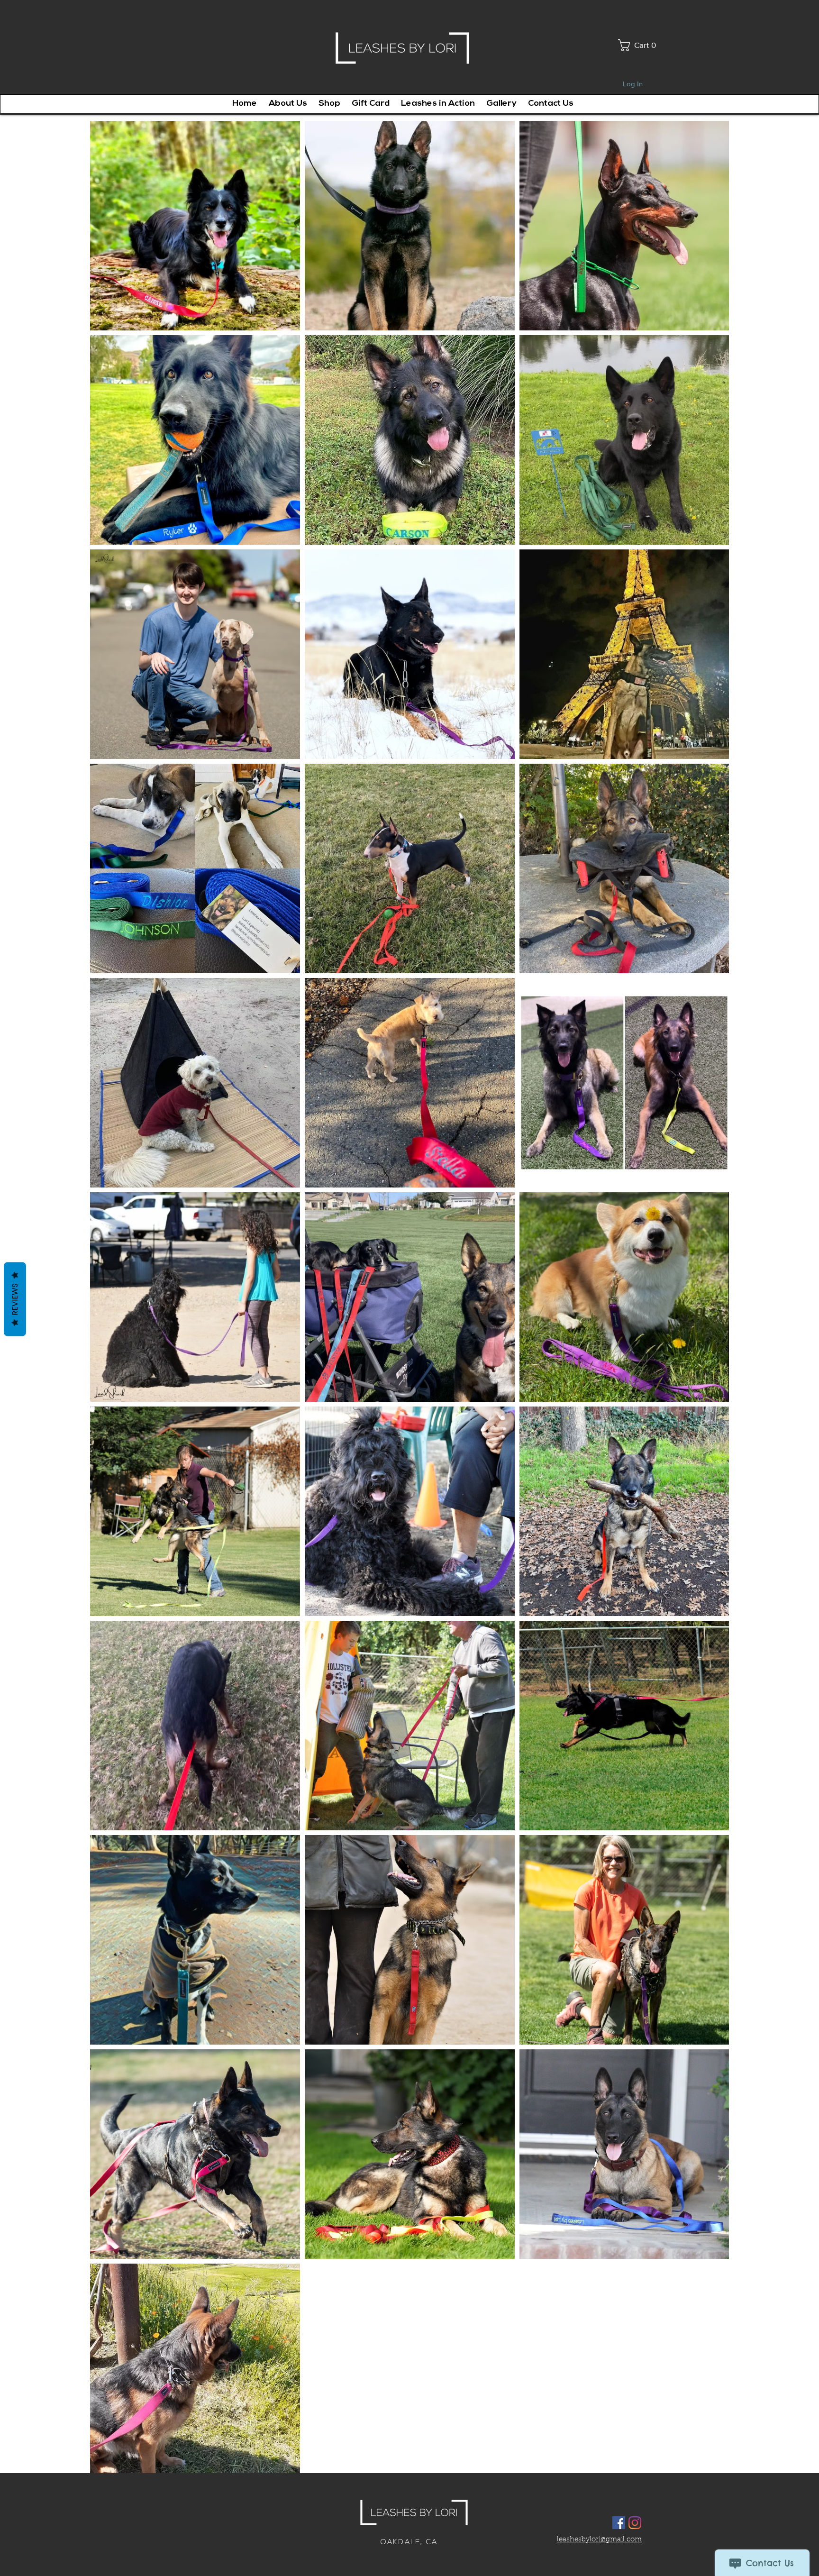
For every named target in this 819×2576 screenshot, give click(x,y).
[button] (641, 45)
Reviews (15, 1299)
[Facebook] (619, 2523)
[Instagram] (635, 2523)
